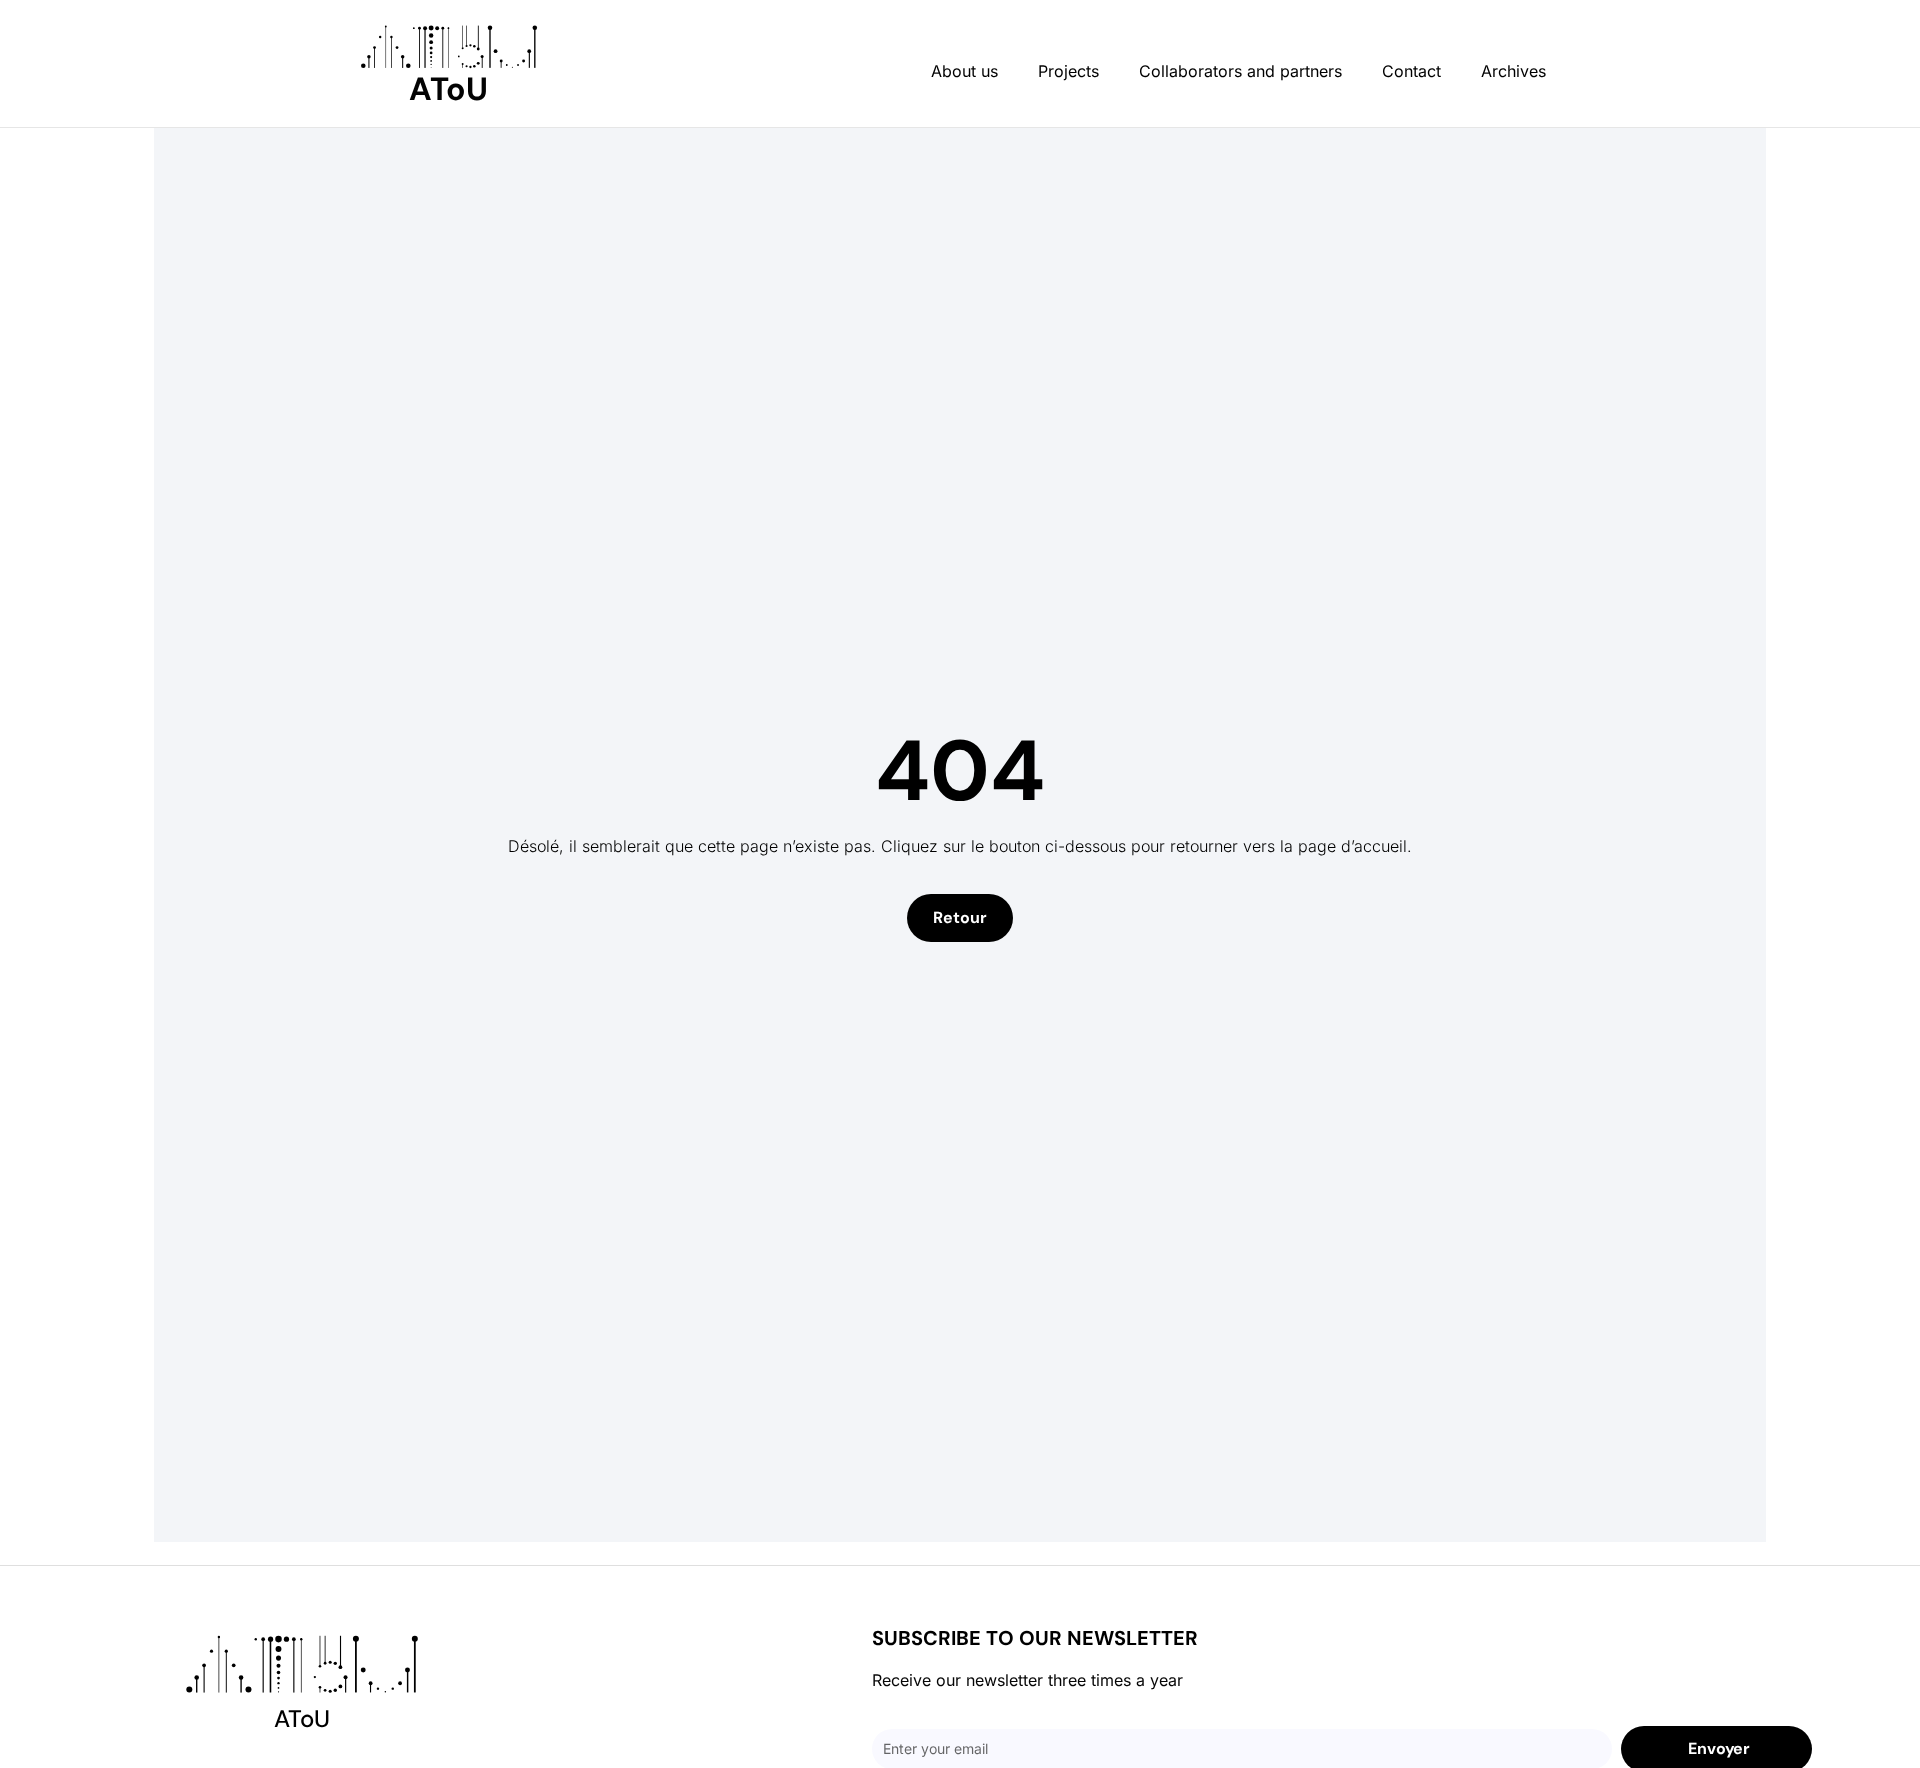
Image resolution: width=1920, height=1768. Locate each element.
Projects (1068, 71)
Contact (1411, 71)
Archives (1513, 71)
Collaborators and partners (1240, 71)
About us (964, 71)
